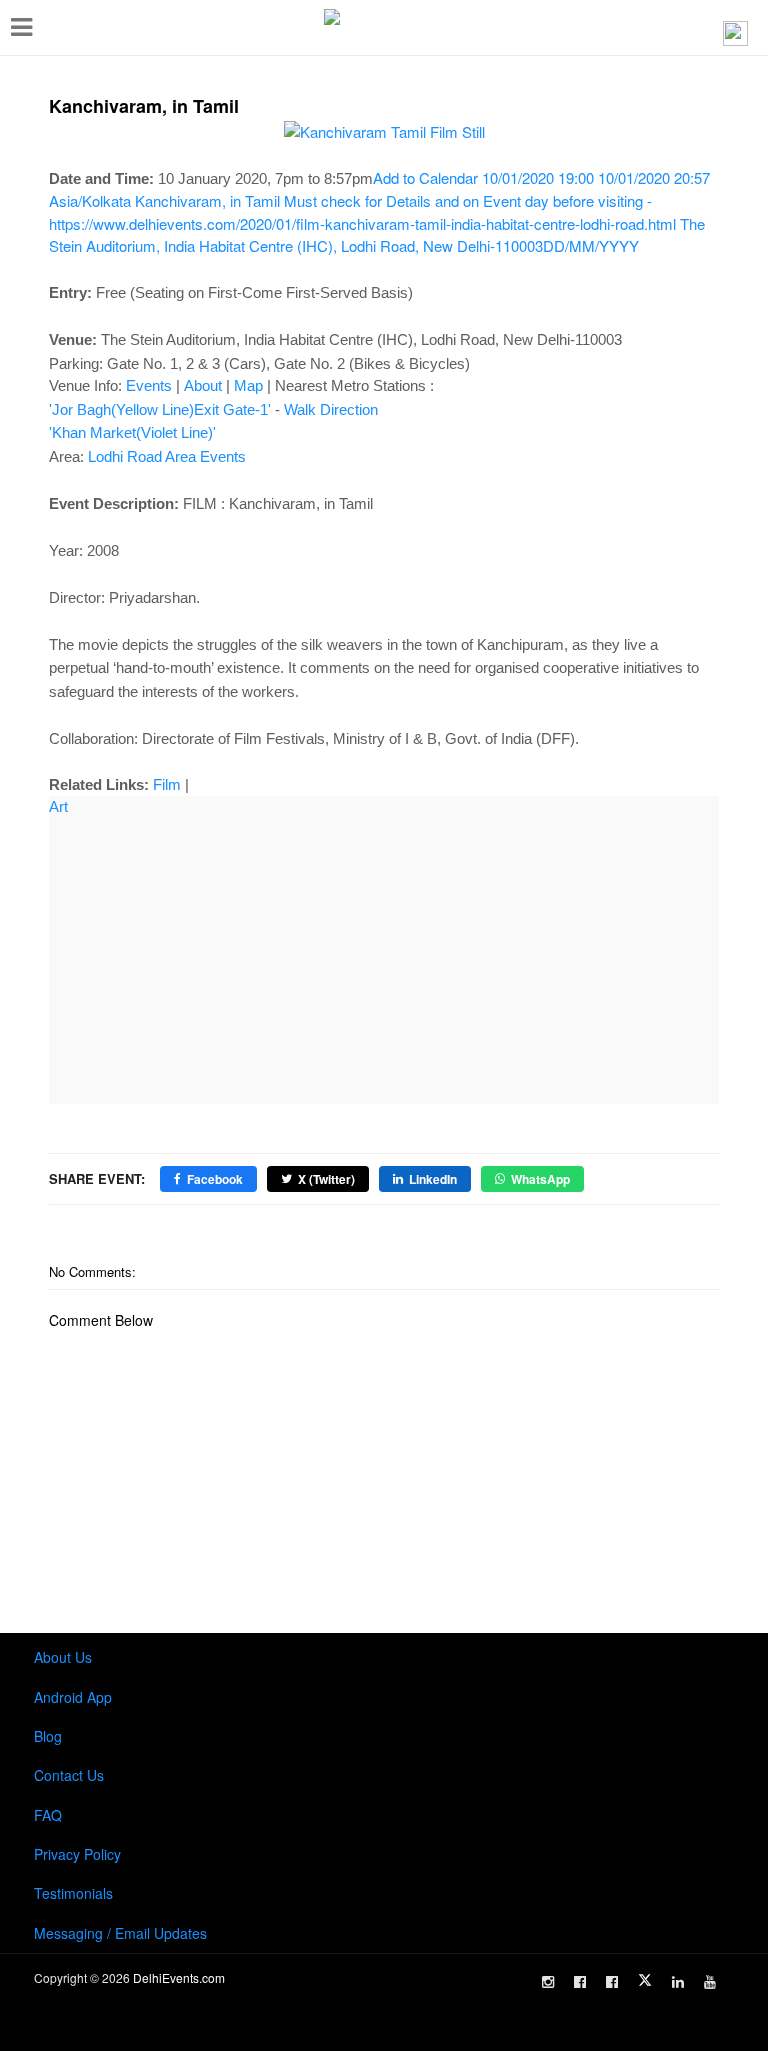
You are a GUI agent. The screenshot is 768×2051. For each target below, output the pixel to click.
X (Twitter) (326, 1179)
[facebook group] (612, 1982)
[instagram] (548, 1982)
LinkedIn (433, 1179)
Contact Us (69, 1775)
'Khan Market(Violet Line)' (132, 432)
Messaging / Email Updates (120, 1933)
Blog (48, 1736)
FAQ (48, 1815)
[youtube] (710, 1982)
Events (149, 385)
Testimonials (73, 1893)
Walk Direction (331, 409)
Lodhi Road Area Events (167, 456)
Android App (73, 1697)
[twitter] (645, 1980)
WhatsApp (540, 1179)
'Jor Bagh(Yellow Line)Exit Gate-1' (160, 409)
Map (248, 385)
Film (167, 784)
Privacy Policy (77, 1854)
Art (58, 806)
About (203, 385)
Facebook (215, 1179)
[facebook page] (580, 1982)
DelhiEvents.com (179, 1977)
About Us (63, 1657)
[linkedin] (678, 1982)
